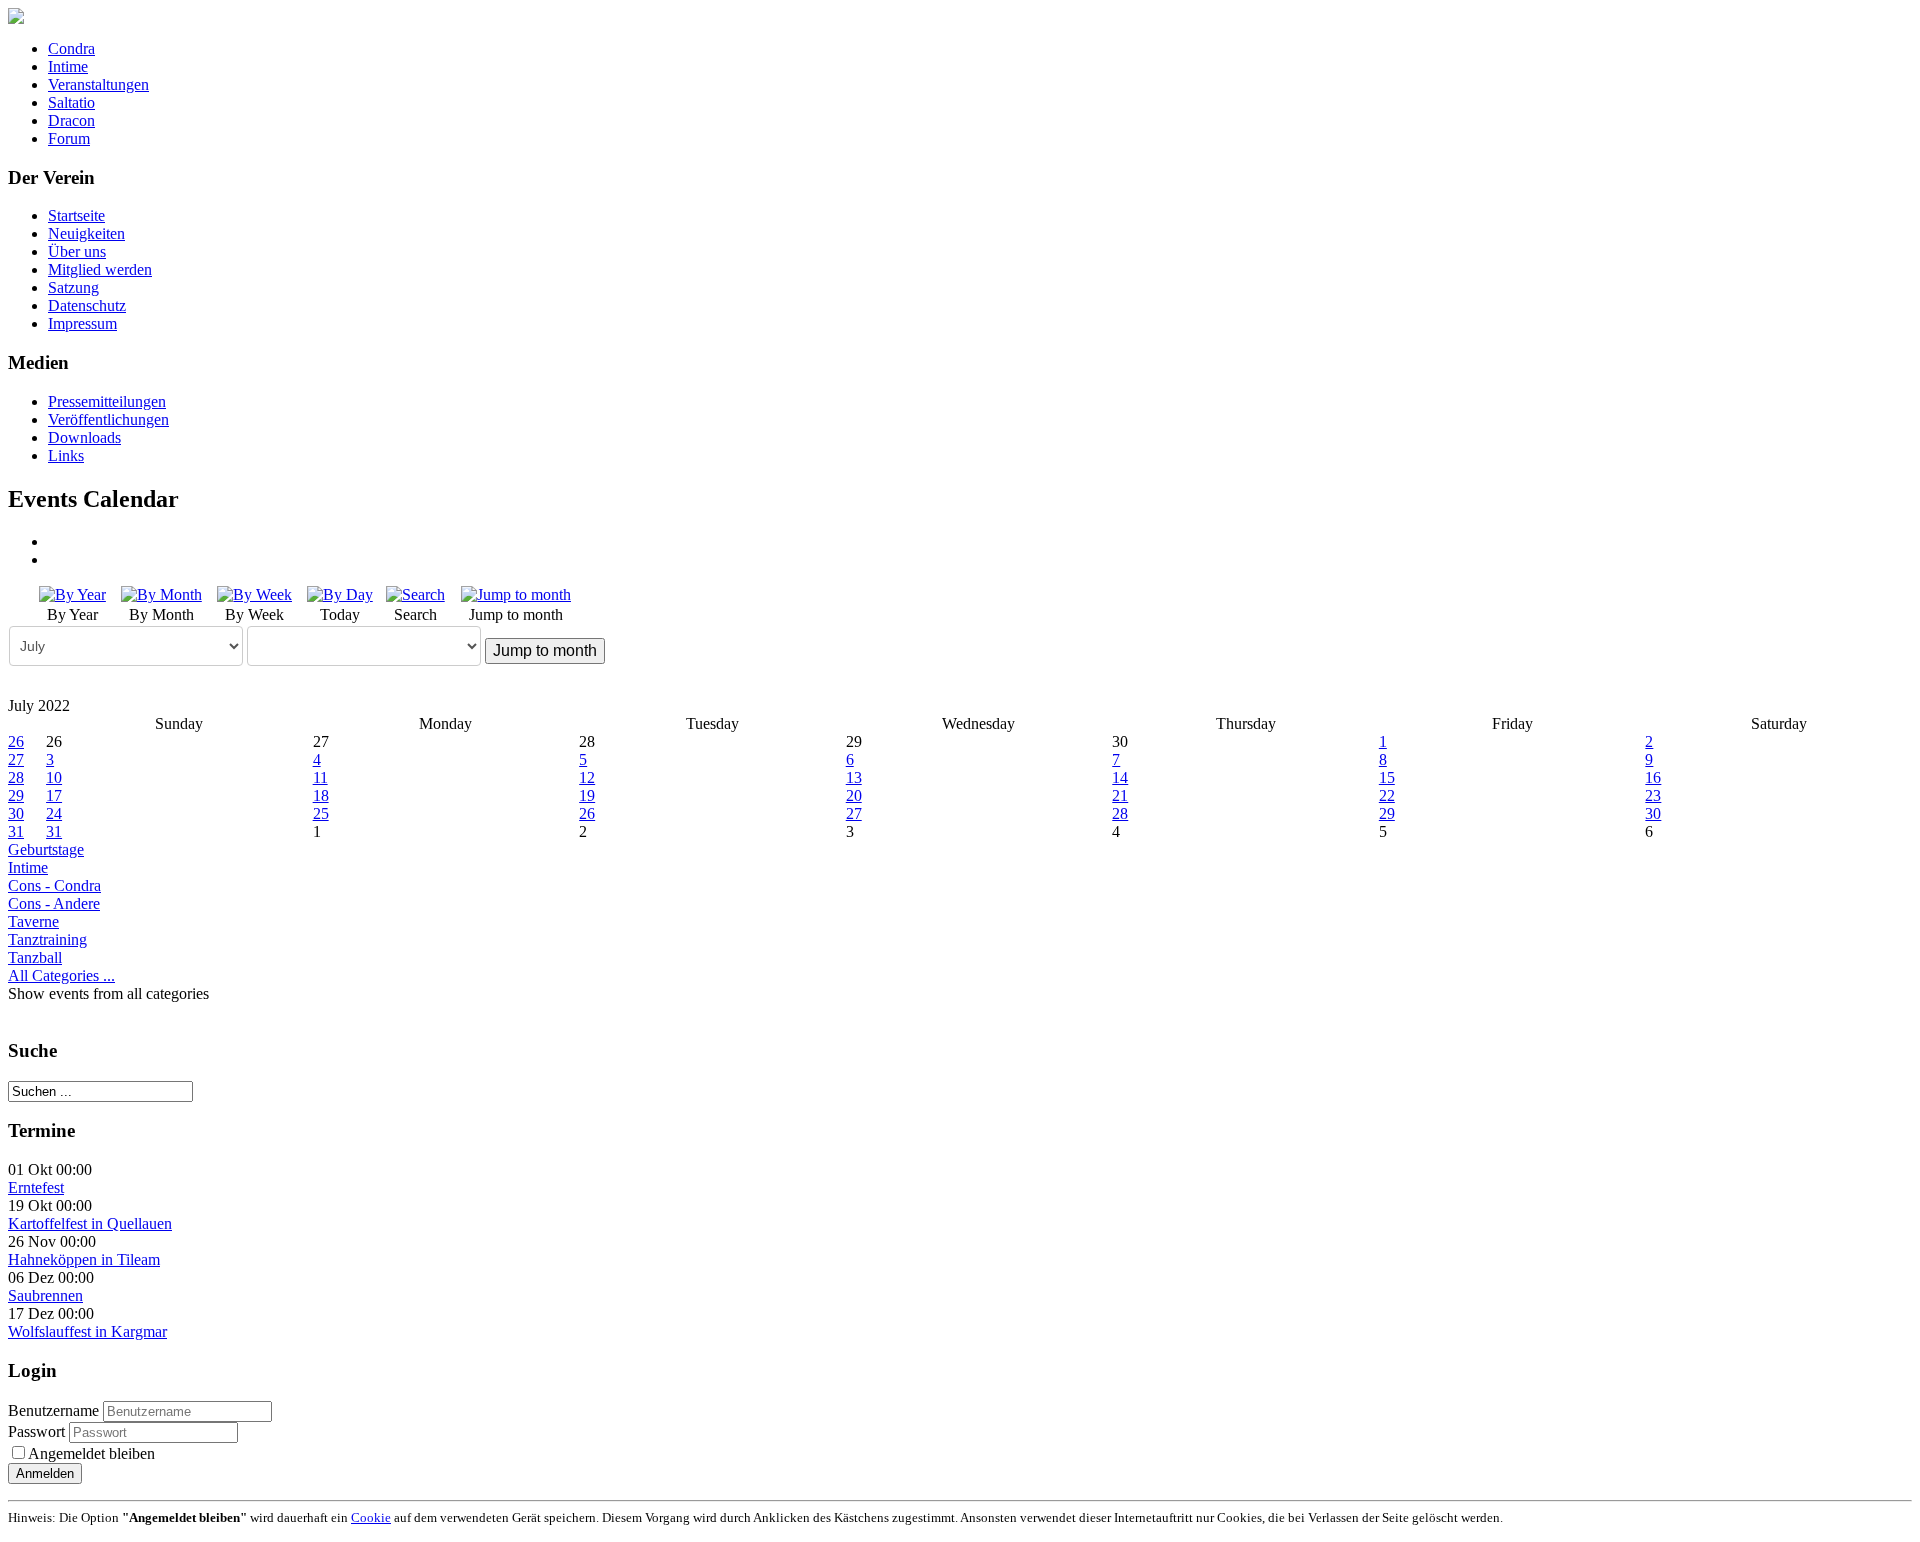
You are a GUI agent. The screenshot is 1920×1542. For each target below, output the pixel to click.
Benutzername (53, 1410)
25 (321, 813)
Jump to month (545, 650)
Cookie (371, 1517)
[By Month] (161, 593)
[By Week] (254, 593)
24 (54, 813)
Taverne (33, 921)
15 (1387, 777)
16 (1653, 777)
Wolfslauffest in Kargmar (87, 1331)
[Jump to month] (516, 593)
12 (587, 777)
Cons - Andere (54, 903)
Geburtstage (46, 849)
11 (320, 777)
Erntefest (36, 1187)
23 (1653, 795)
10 (54, 777)
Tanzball (35, 957)
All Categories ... (61, 975)
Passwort (38, 1431)
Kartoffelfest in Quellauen (90, 1223)
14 (1120, 777)
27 (16, 759)
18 (321, 795)
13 (854, 777)
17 (54, 795)
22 (1387, 795)
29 (16, 795)
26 (16, 741)
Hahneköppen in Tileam (84, 1259)
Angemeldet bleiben (91, 1453)
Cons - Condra (54, 885)
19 (587, 795)
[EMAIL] (55, 559)
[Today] (340, 593)
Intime (28, 867)
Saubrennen (45, 1295)
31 (16, 831)
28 (16, 777)
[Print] (55, 541)
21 (1120, 795)
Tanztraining (47, 939)
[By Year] (72, 593)
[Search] (415, 593)
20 (854, 795)
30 (16, 813)
